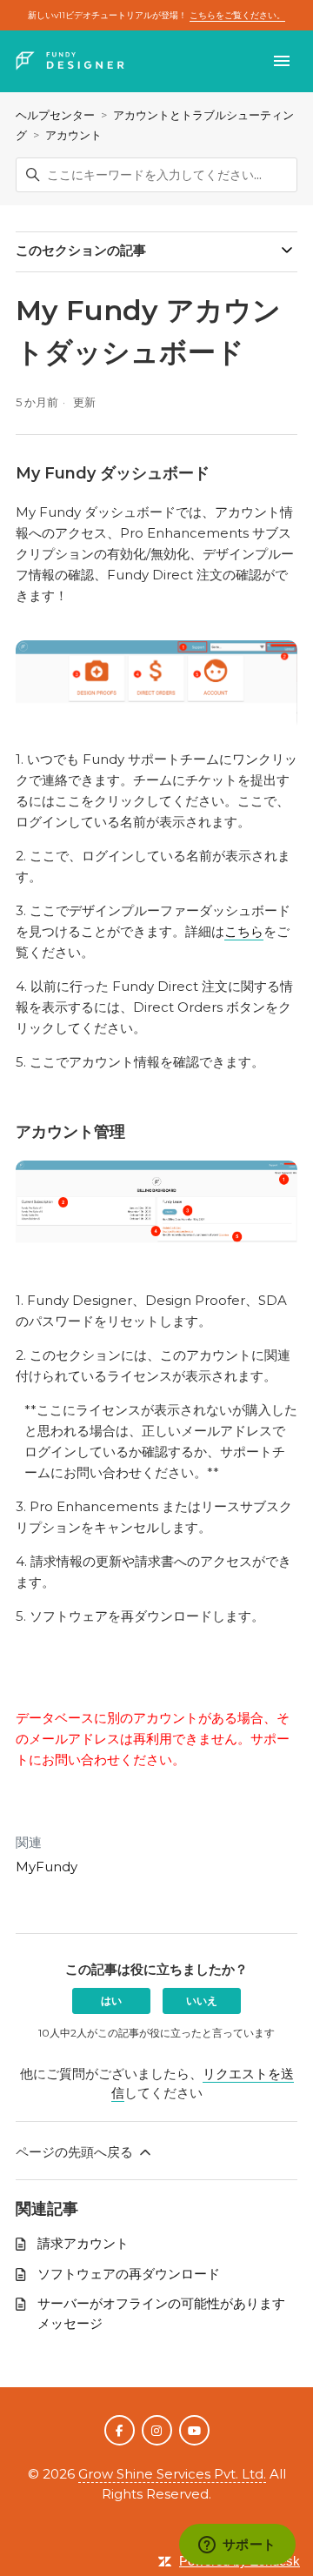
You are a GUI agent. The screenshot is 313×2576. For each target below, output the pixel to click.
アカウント (73, 135)
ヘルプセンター (55, 115)
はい (111, 2001)
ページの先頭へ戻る (76, 2152)
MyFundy (47, 1867)
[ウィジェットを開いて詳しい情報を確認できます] (237, 2546)
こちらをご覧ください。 (237, 15)
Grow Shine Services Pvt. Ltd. (172, 2474)
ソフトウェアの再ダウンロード (129, 2274)
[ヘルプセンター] (70, 61)
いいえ (202, 2001)
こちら (244, 931)
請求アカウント (83, 2243)
